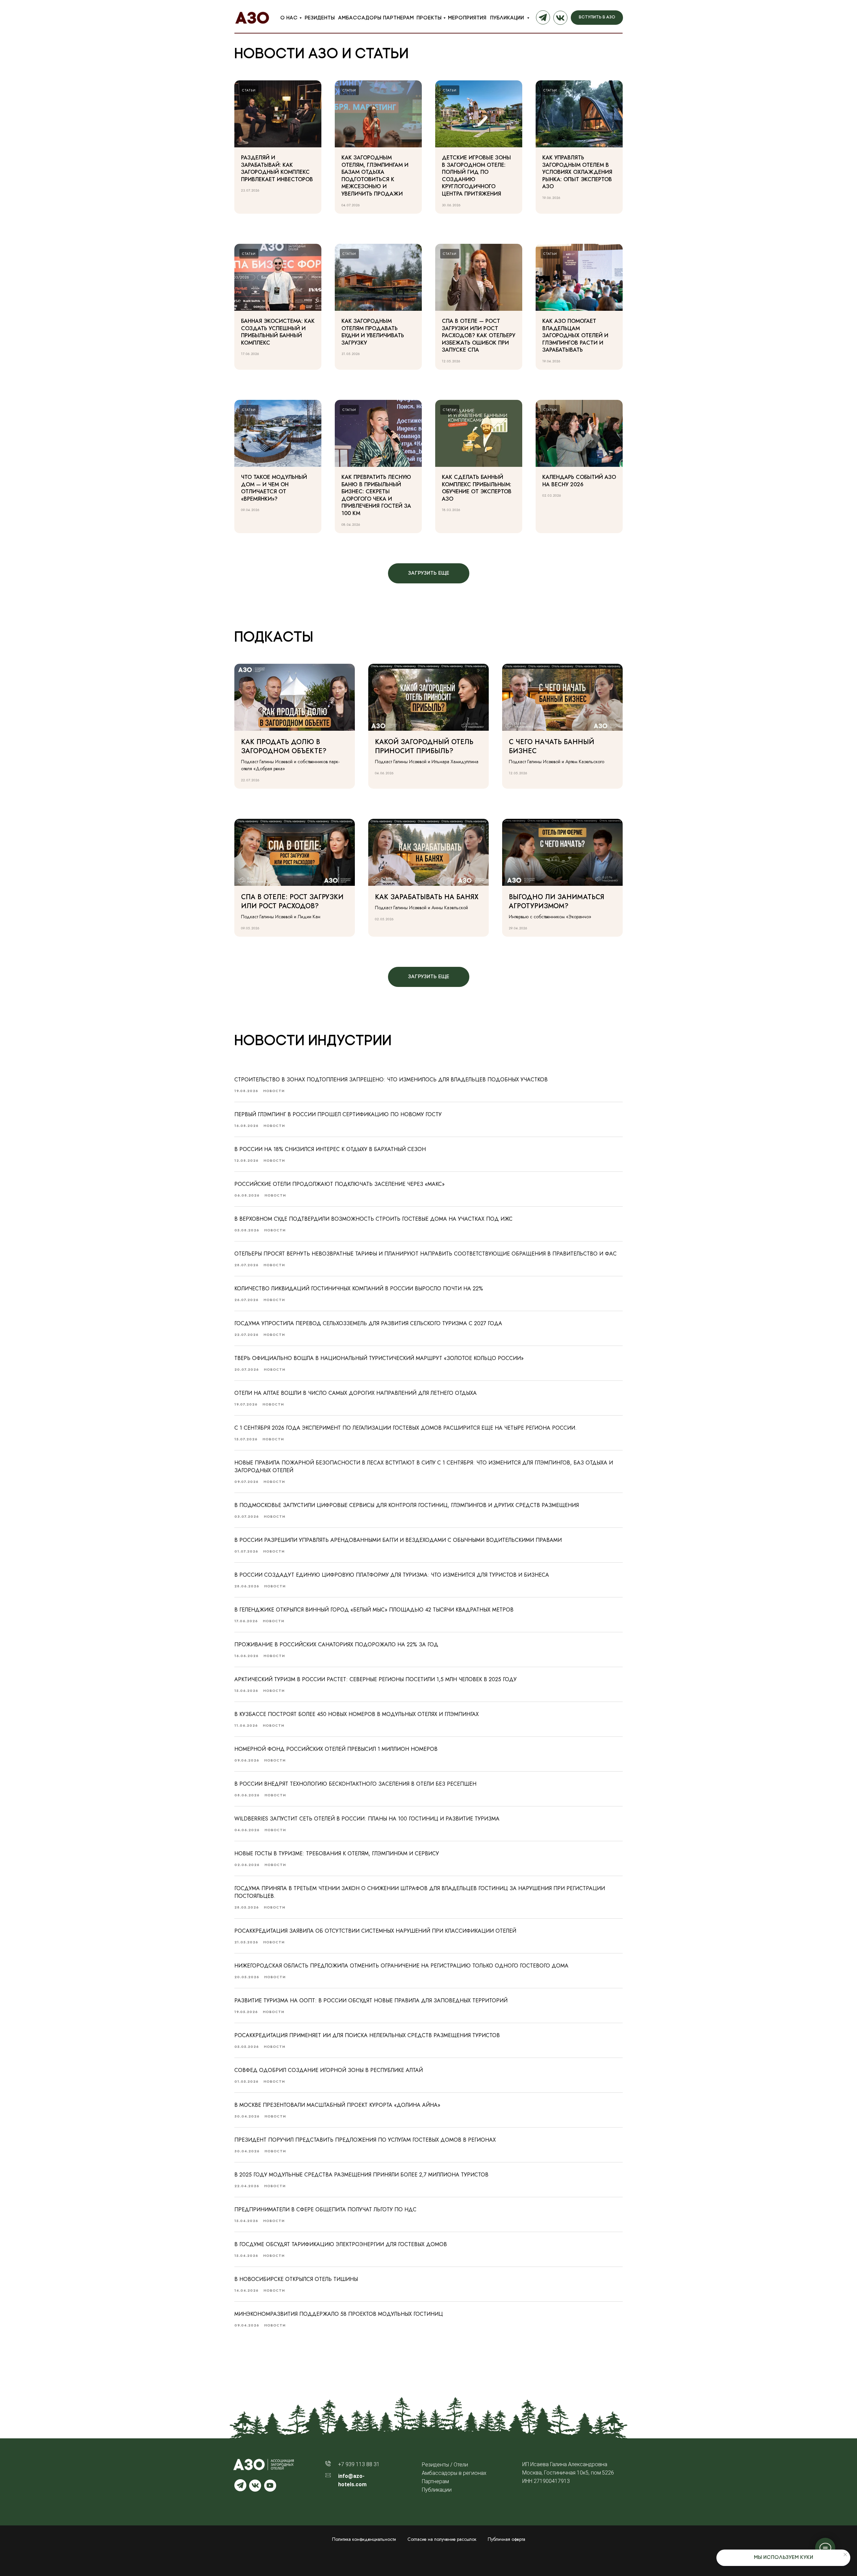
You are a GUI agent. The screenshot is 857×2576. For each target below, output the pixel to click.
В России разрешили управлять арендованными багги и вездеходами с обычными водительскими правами (398, 1540)
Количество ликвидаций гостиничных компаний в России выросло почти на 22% (359, 1289)
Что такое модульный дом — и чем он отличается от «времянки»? (274, 488)
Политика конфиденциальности (364, 2539)
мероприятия (467, 18)
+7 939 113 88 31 (359, 2464)
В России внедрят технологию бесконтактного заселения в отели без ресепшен (355, 1784)
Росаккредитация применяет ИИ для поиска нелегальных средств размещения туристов (367, 2035)
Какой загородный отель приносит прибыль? (424, 746)
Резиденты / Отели (445, 2465)
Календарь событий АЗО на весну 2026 (579, 481)
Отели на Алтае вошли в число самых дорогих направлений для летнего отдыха (356, 1393)
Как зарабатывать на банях (427, 897)
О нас (289, 18)
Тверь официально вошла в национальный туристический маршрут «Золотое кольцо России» (379, 1358)
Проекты (429, 18)
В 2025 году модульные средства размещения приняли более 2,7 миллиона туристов (361, 2175)
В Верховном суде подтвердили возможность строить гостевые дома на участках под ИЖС (373, 1219)
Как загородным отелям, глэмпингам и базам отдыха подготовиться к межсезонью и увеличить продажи (375, 176)
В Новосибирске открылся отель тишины (296, 2279)
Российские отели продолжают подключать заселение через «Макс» (339, 1184)
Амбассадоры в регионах (454, 2473)
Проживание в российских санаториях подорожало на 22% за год (336, 1644)
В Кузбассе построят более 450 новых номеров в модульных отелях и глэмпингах (357, 1714)
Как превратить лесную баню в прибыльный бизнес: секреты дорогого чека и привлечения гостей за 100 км (376, 495)
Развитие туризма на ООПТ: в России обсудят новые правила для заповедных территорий (371, 2000)
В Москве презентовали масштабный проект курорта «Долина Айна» (337, 2105)
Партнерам (398, 18)
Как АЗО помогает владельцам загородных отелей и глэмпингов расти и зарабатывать (575, 335)
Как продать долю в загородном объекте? (284, 746)
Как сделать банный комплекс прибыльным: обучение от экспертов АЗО (477, 488)
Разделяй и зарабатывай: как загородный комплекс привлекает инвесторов (277, 168)
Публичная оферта (507, 2539)
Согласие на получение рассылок (442, 2539)
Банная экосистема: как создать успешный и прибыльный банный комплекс (278, 332)
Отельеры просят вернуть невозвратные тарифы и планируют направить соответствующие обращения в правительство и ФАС (425, 1254)
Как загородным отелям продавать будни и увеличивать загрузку (373, 332)
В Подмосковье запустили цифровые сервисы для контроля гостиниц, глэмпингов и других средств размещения (407, 1505)
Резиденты (320, 18)
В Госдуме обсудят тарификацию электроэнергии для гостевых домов (341, 2244)
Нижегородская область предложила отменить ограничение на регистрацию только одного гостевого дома (401, 1966)
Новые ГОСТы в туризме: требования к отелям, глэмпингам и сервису (337, 1853)
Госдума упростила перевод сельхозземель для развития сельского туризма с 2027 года (368, 1323)
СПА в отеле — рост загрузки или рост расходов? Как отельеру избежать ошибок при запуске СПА (479, 335)
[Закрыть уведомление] (845, 2555)
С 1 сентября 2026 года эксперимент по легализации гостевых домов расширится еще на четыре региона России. (406, 1428)
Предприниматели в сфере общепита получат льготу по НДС (325, 2209)
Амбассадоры (360, 18)
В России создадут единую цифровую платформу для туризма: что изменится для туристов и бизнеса (392, 1575)
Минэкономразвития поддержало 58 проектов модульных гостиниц (339, 2314)
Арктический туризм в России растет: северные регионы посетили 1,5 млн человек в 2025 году (375, 1679)
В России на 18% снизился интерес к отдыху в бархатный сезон (330, 1149)
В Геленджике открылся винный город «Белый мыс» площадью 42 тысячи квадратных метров (374, 1610)
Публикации (508, 18)
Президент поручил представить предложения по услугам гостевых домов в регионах (365, 2140)
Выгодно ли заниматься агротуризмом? (557, 902)
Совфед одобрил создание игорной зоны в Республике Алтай (329, 2070)
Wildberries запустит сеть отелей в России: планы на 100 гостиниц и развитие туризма (367, 1819)
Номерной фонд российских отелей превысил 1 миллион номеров (336, 1749)
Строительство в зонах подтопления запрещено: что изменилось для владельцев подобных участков (391, 1080)
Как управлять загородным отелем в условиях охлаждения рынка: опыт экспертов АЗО (577, 172)
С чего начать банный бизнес (552, 746)
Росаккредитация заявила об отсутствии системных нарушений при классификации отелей (375, 1931)
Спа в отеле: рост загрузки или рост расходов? (292, 902)
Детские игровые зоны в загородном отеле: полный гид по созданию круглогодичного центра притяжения (476, 176)
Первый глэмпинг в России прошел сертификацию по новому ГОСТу (338, 1114)
